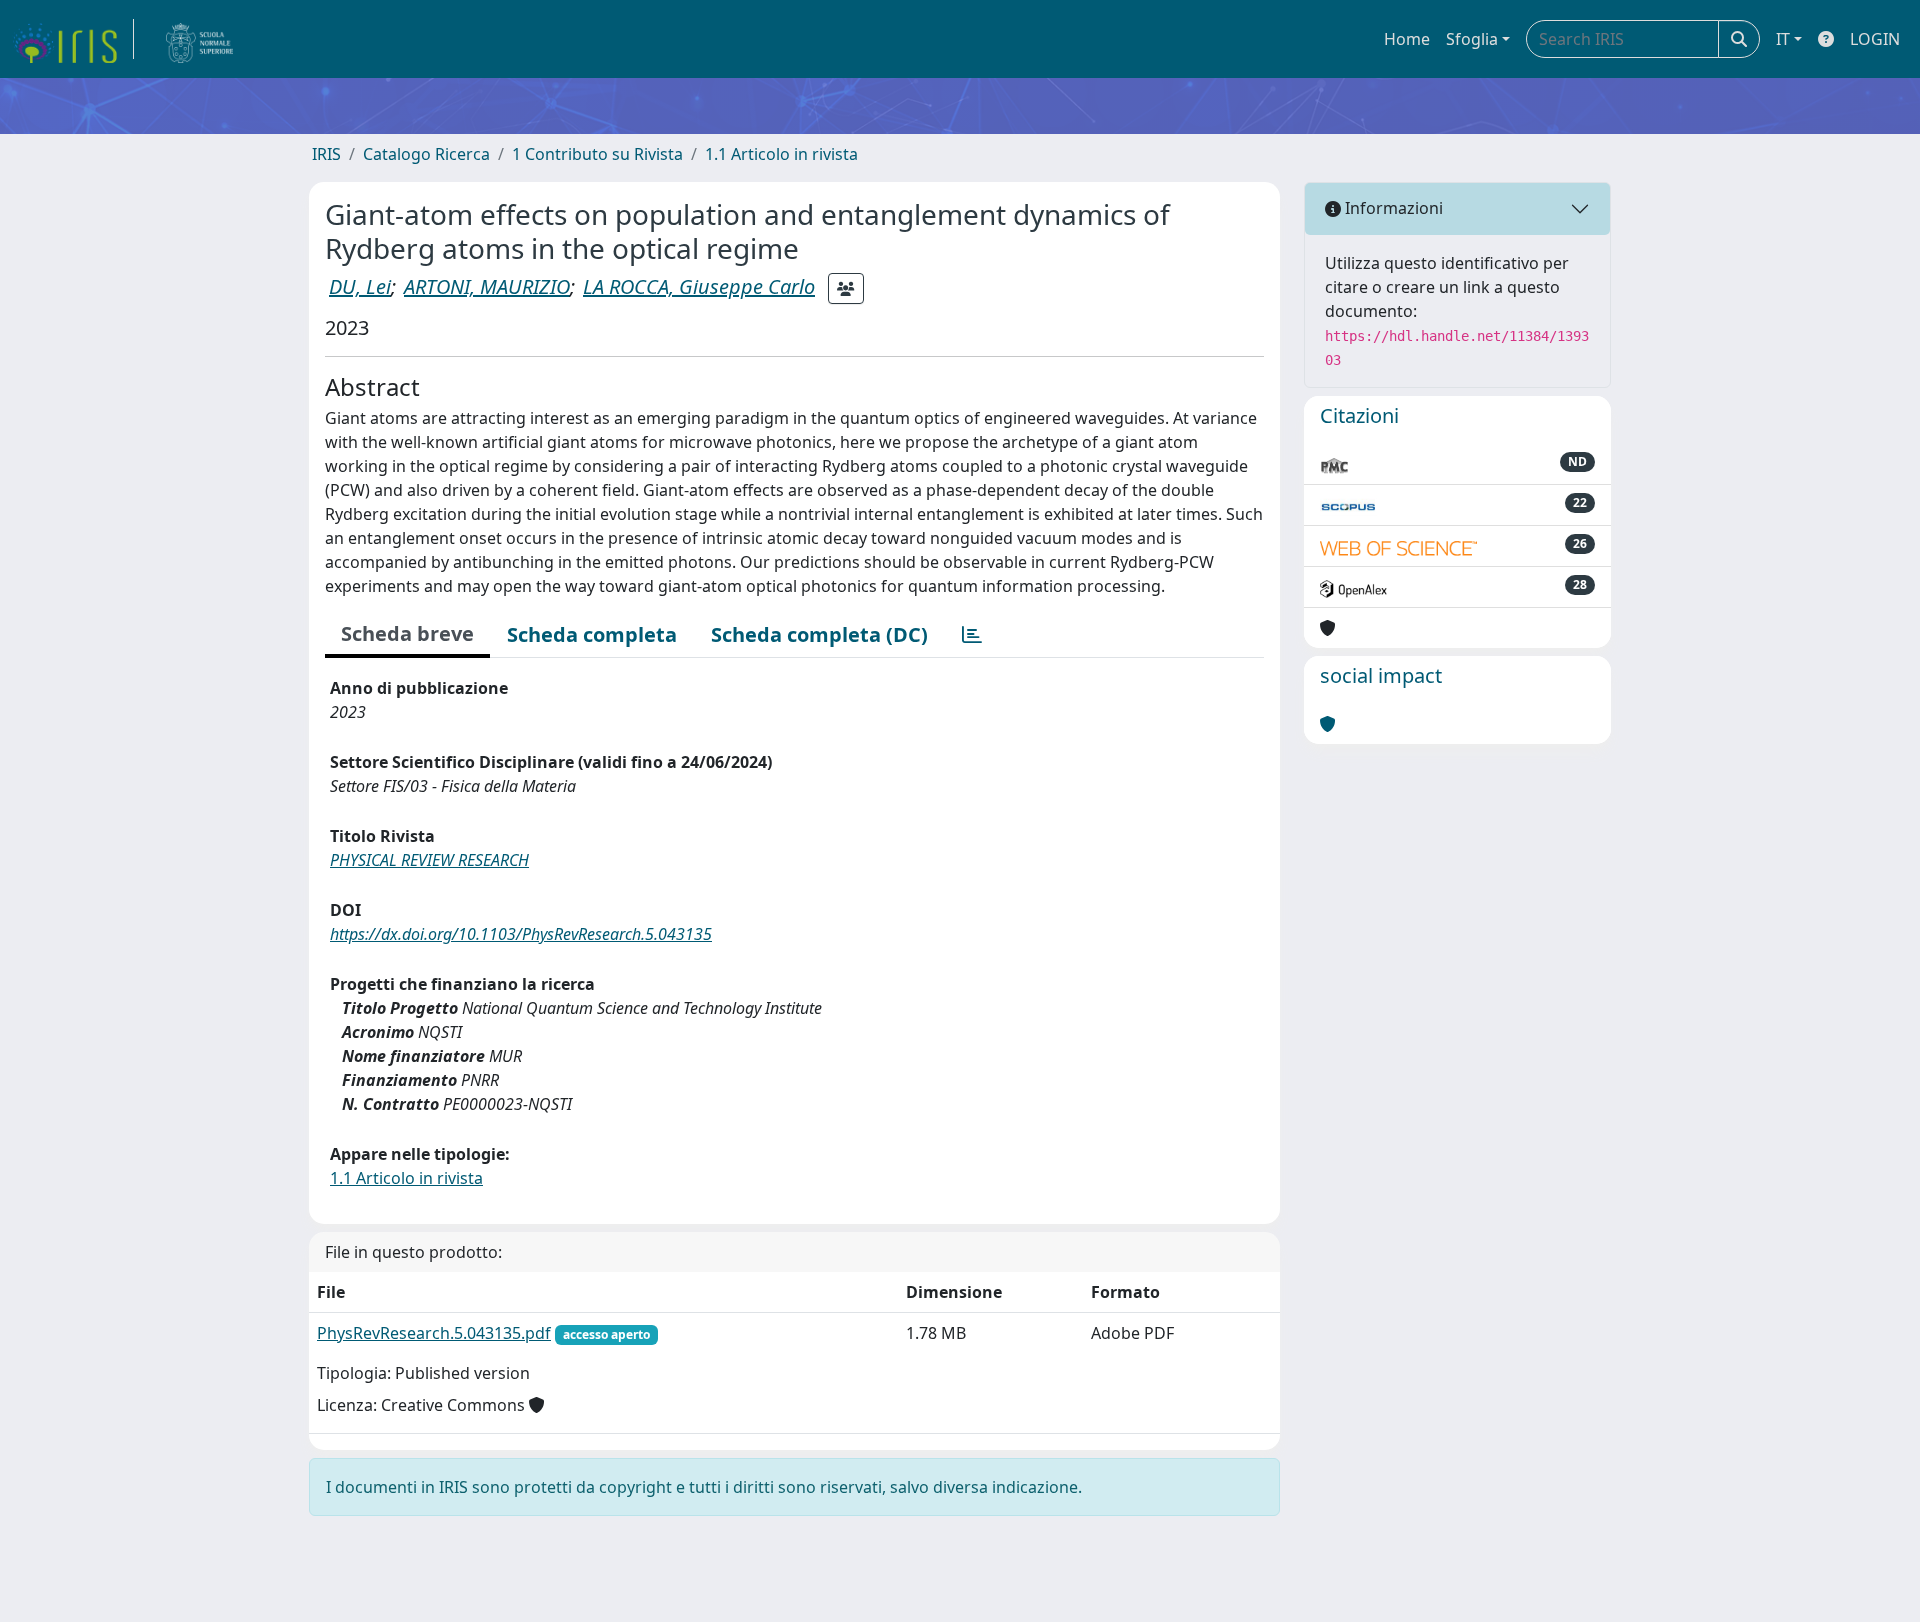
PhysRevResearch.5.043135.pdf (434, 1333)
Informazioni (1392, 208)
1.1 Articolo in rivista (781, 154)
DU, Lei (360, 286)
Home (1407, 39)
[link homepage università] (200, 39)
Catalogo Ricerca (426, 154)
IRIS (326, 154)
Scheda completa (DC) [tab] (819, 634)
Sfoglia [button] (1472, 39)
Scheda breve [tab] (407, 633)
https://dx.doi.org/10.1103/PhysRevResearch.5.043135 (521, 934)
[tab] (972, 635)
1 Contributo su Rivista (597, 154)
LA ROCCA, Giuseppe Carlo (699, 286)
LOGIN (1875, 39)
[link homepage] (73, 39)
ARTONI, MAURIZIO (487, 286)
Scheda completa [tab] (592, 634)
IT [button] (1783, 39)
